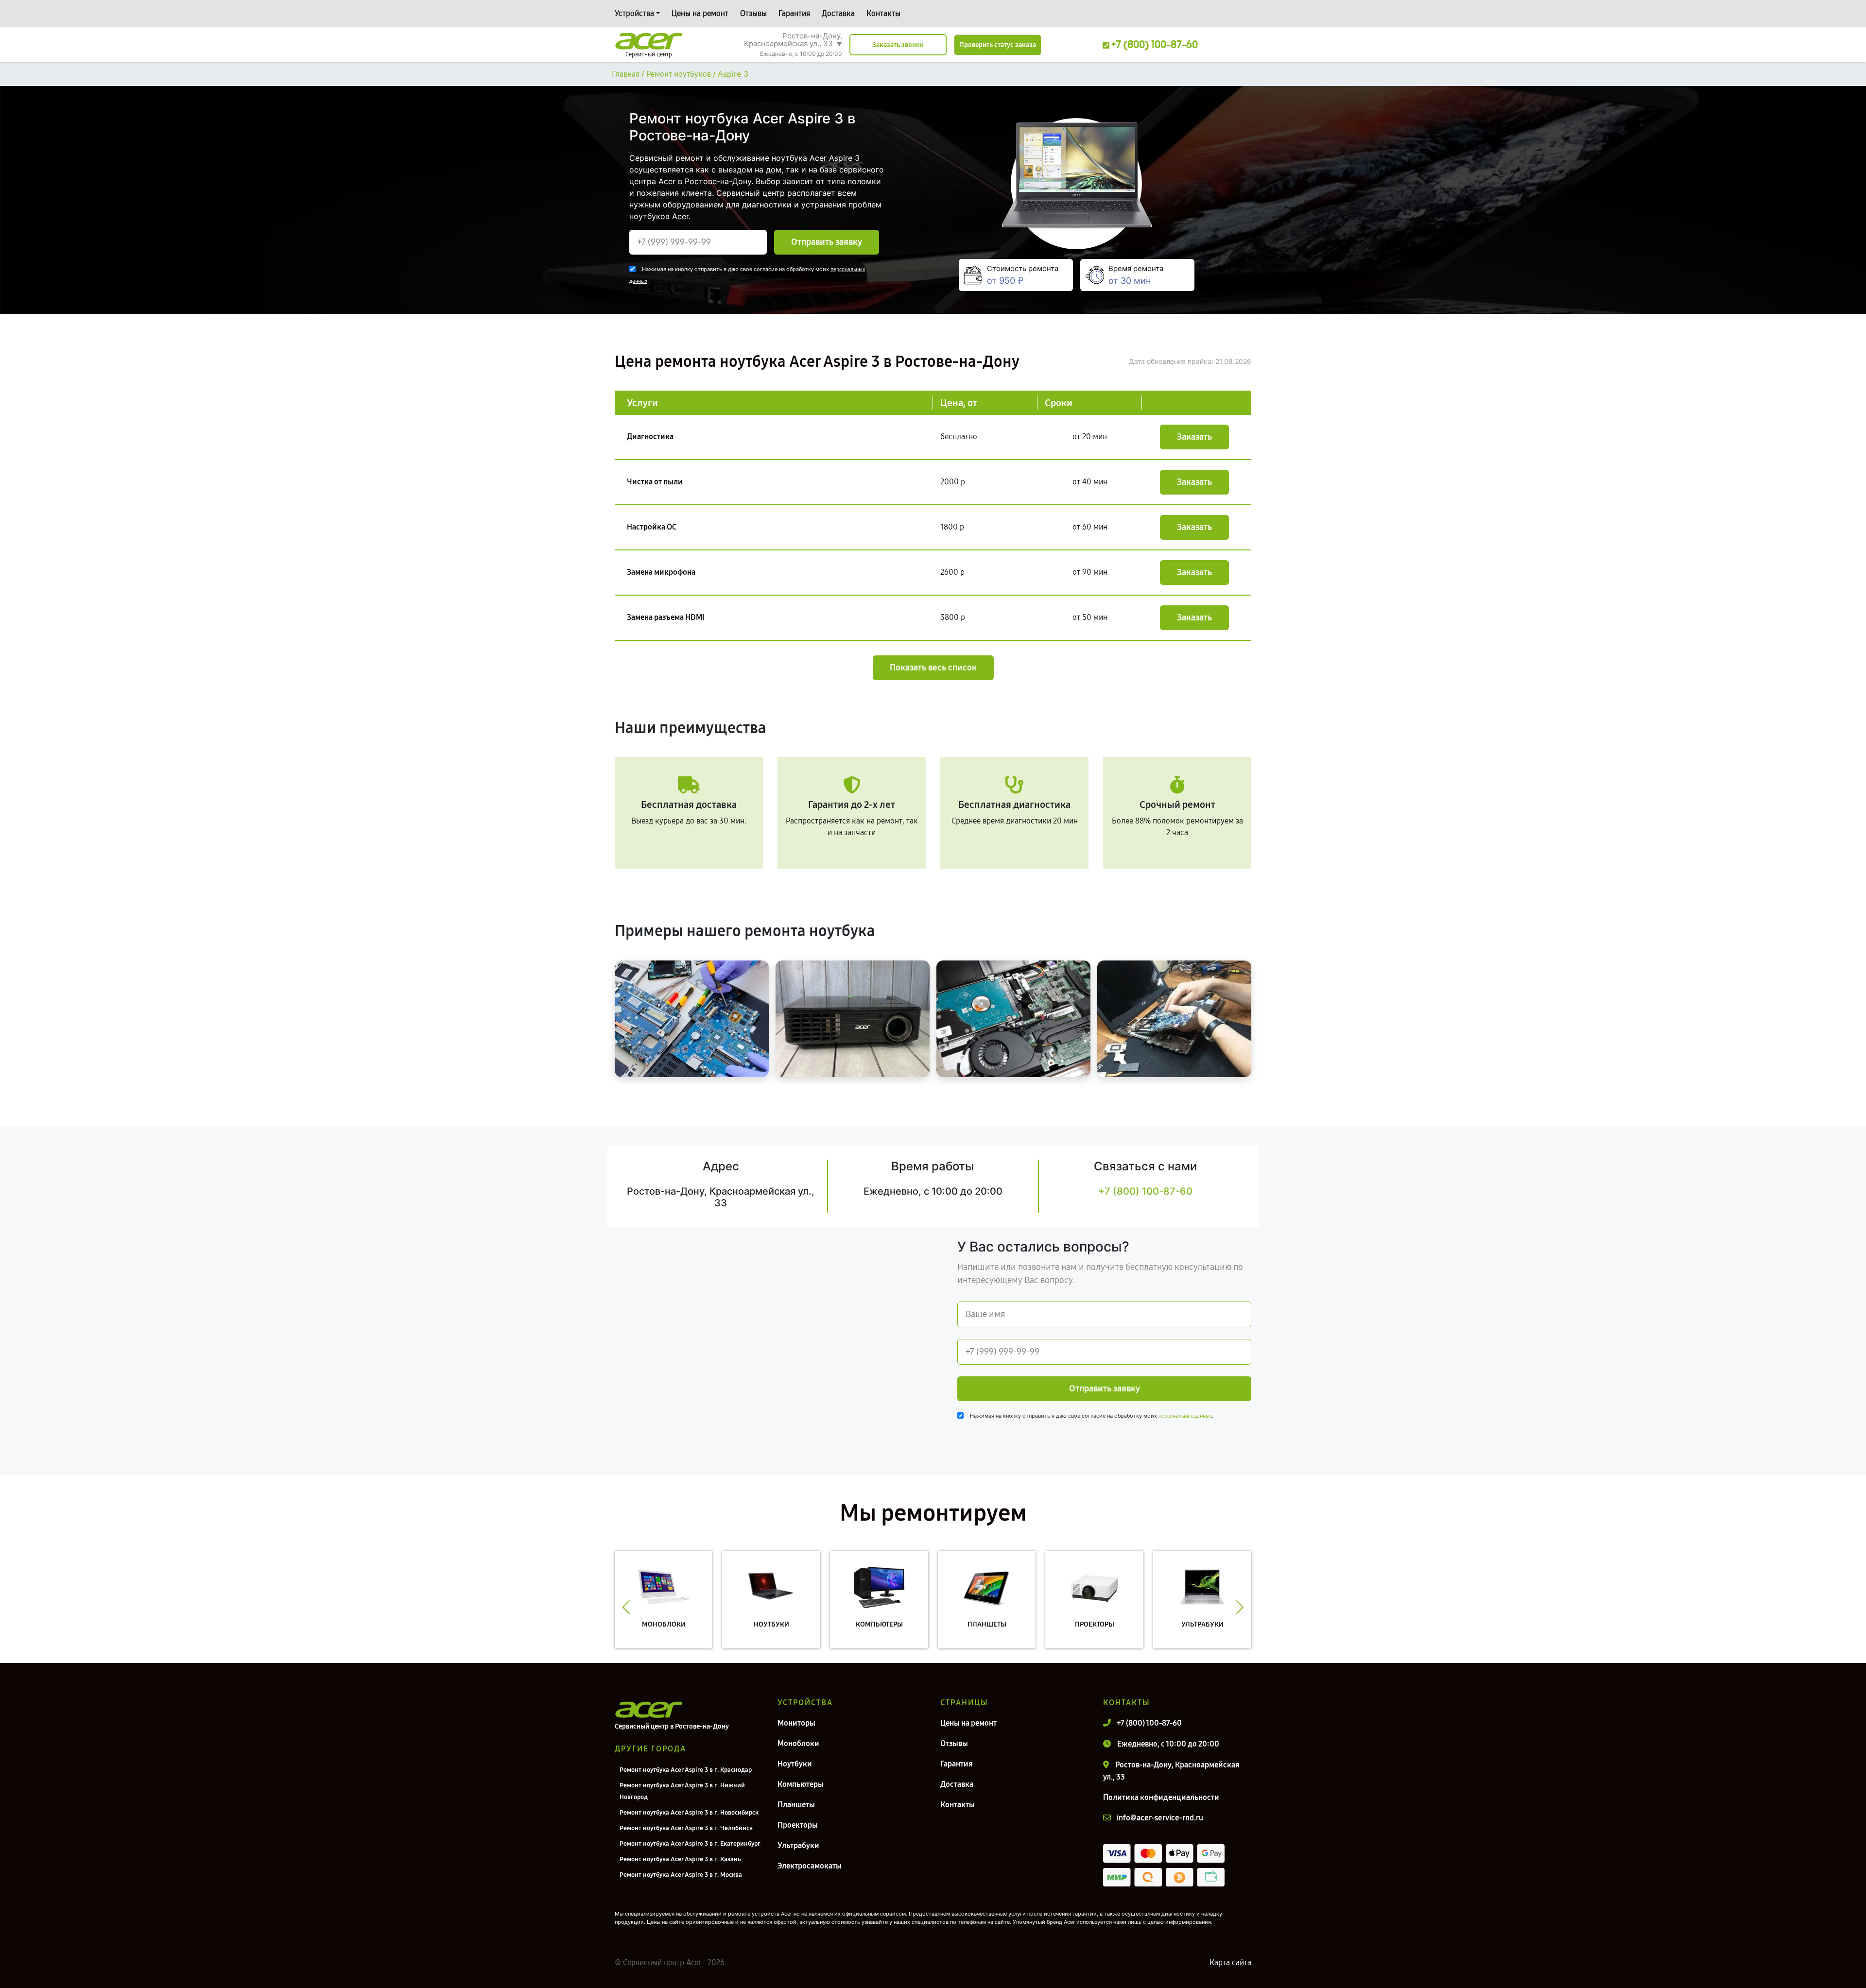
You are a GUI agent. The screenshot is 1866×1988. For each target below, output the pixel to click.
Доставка (838, 13)
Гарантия (794, 13)
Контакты (883, 13)
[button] (626, 1607)
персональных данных (1185, 1416)
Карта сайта (1230, 1962)
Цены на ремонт (700, 13)
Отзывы (753, 13)
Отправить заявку (827, 242)
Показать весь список (933, 668)
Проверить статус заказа (998, 45)
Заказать (1194, 437)
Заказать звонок (898, 45)
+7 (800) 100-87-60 (1145, 1191)
